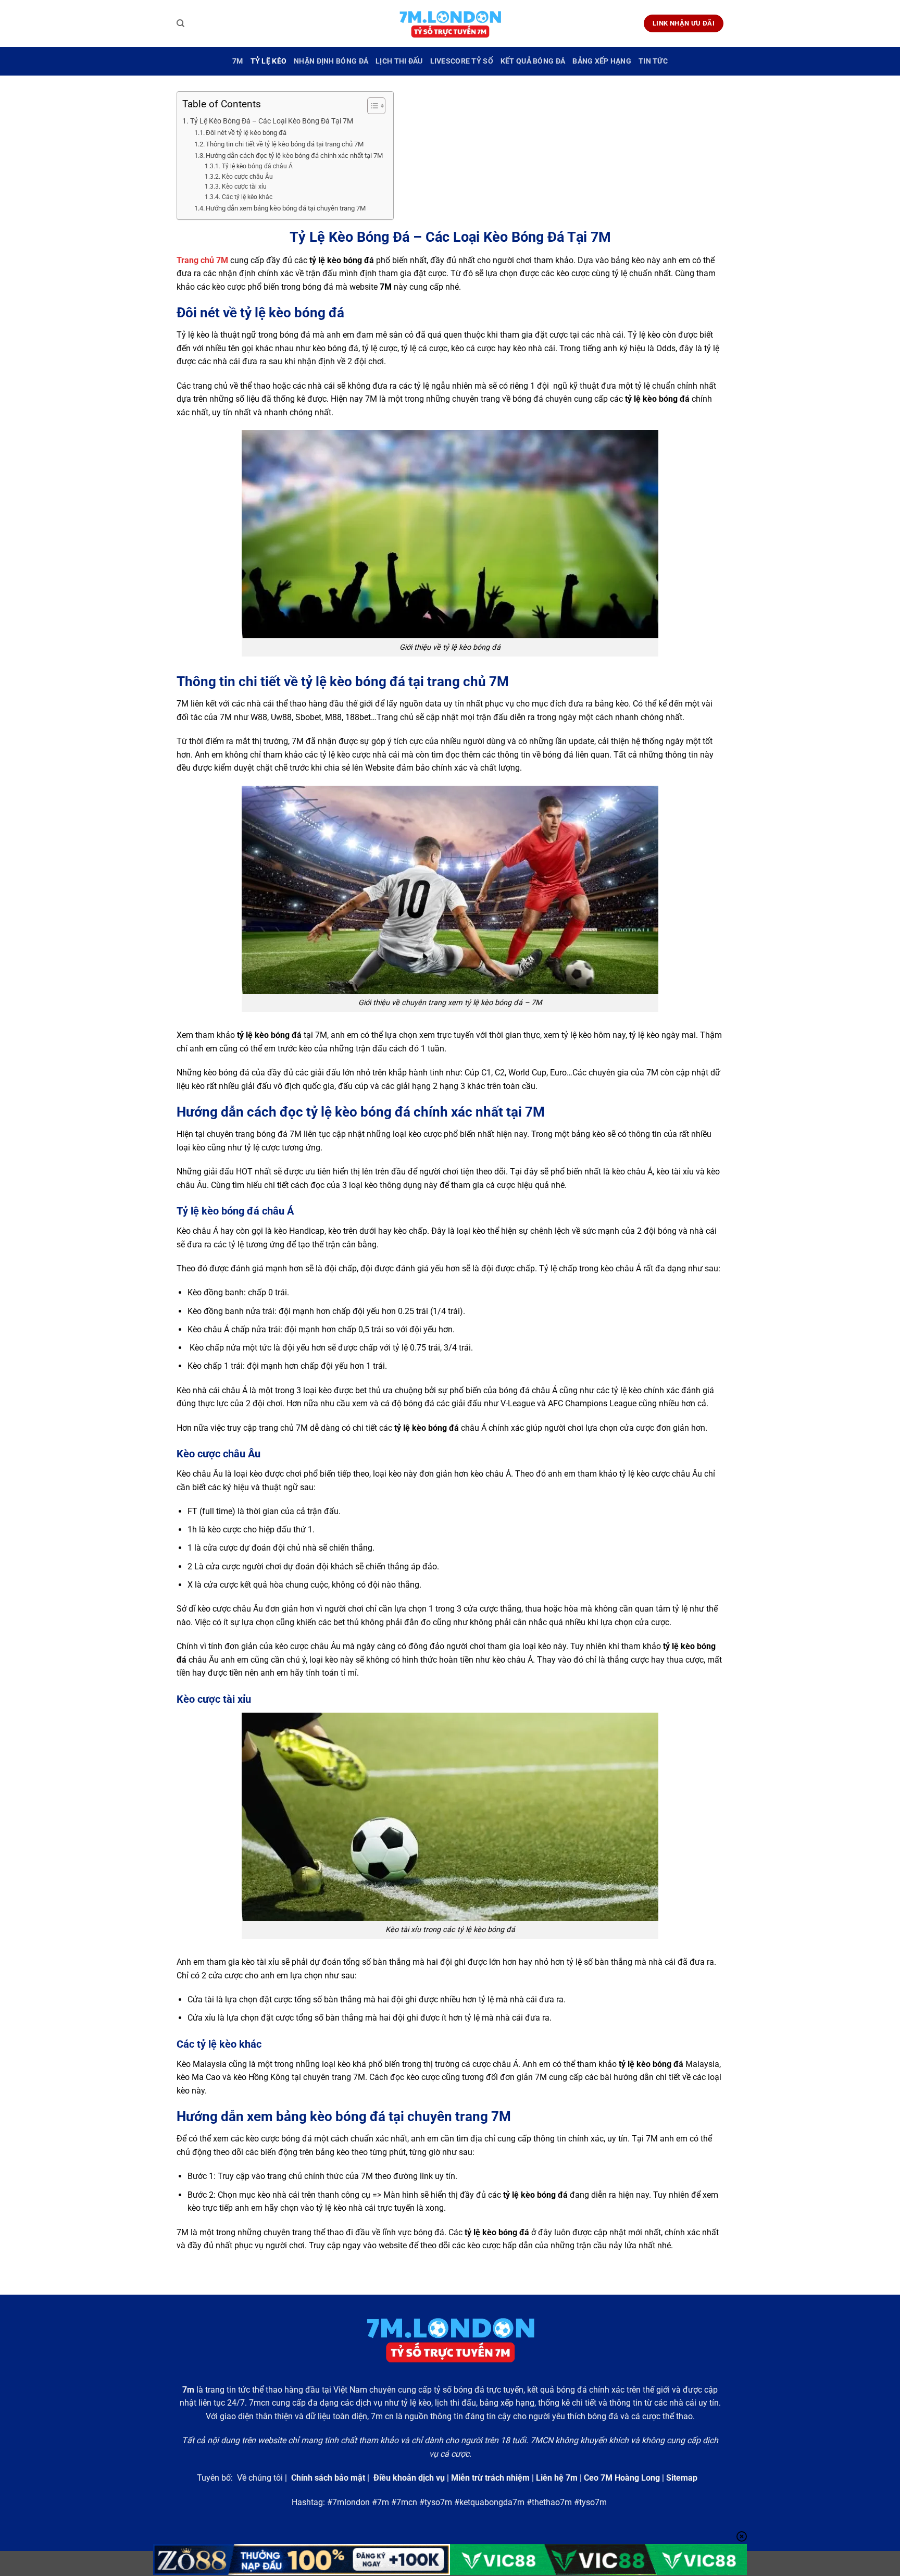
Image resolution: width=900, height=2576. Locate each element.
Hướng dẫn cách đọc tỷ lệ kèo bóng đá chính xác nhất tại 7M (294, 156)
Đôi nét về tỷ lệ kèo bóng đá (247, 133)
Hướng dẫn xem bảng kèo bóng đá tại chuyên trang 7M (286, 208)
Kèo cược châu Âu (247, 177)
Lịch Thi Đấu (399, 61)
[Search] (180, 23)
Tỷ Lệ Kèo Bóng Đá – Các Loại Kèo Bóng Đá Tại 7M (272, 121)
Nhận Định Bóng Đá (331, 61)
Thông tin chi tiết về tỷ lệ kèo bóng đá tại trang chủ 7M (285, 144)
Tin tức (653, 61)
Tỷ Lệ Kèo (269, 61)
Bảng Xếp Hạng (602, 61)
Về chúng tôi (260, 2478)
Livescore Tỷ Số (462, 61)
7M (238, 61)
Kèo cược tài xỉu (244, 187)
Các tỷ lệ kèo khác (247, 197)
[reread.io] (450, 24)
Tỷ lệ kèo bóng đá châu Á (257, 166)
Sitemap (682, 2478)
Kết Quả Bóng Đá (533, 61)
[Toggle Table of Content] (371, 106)
